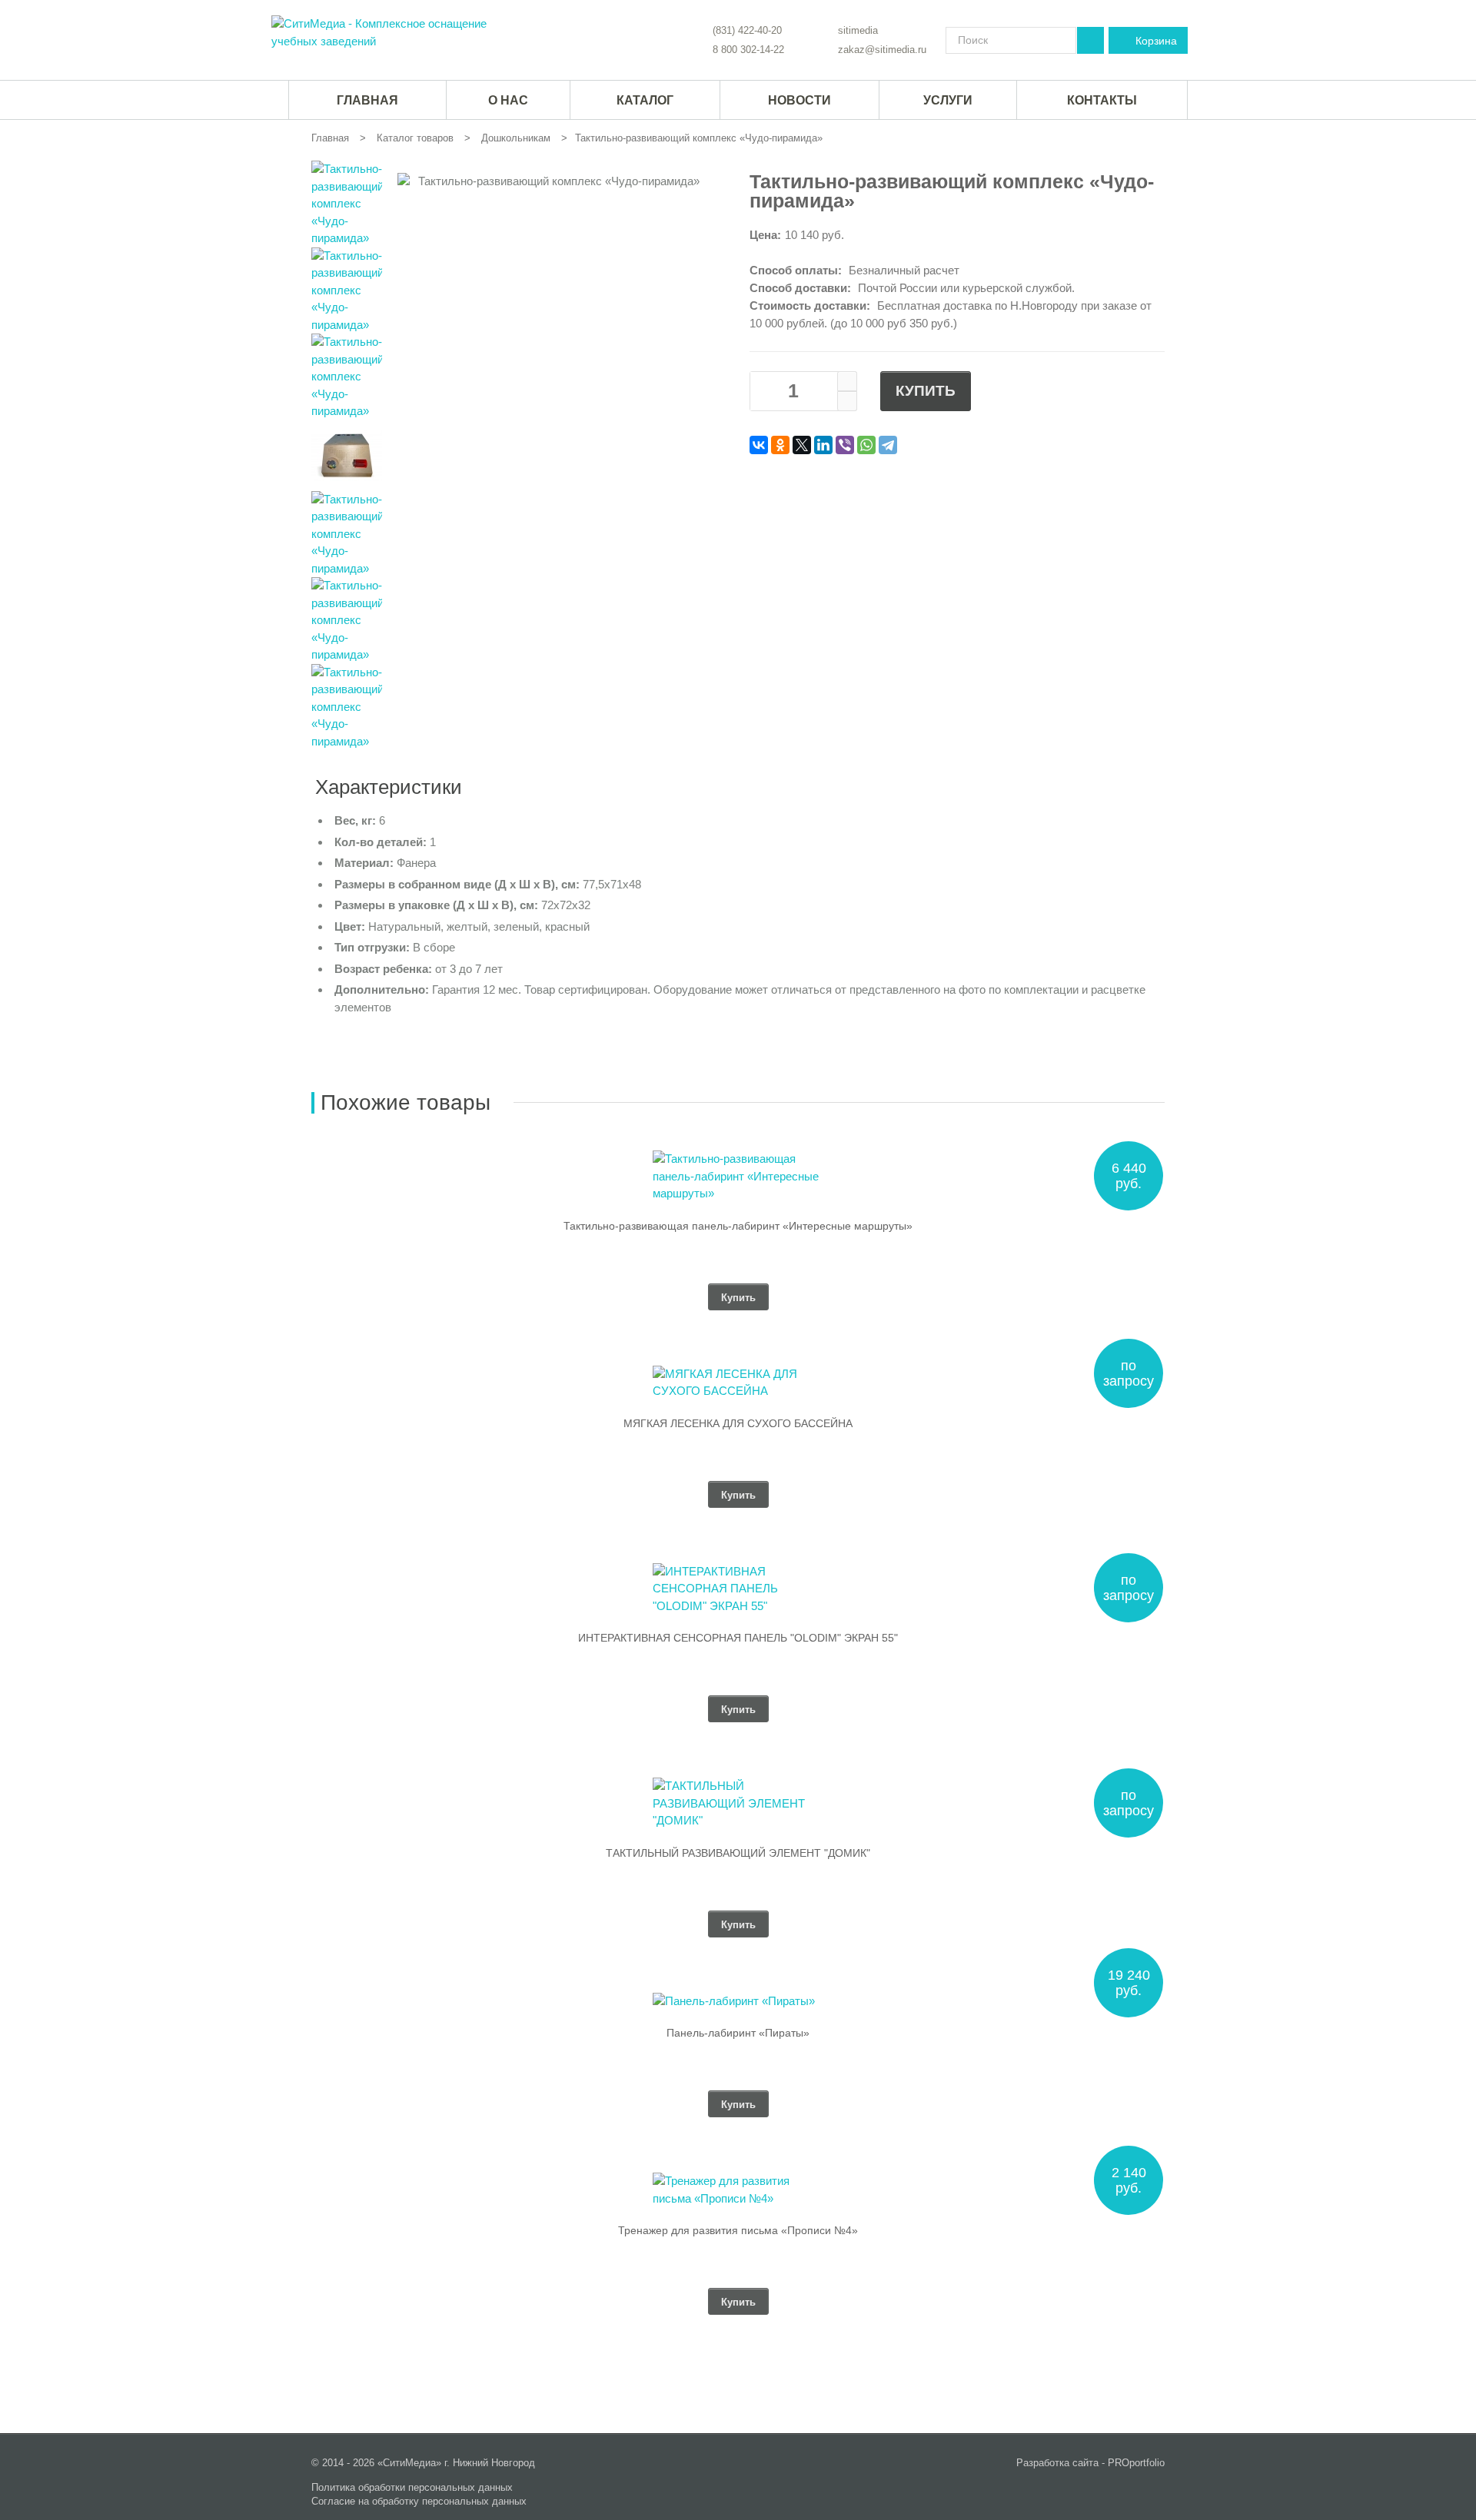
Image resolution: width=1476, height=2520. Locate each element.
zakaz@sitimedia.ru (882, 50)
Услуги (948, 100)
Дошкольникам (516, 138)
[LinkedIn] (823, 445)
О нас (508, 100)
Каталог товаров (415, 138)
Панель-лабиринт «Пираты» (738, 2033)
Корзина (1156, 41)
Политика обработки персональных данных (412, 2487)
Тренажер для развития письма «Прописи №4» (738, 2230)
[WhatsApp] (866, 445)
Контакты (1102, 100)
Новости (799, 100)
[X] (802, 445)
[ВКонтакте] (759, 445)
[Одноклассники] (780, 445)
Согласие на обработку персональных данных (419, 2501)
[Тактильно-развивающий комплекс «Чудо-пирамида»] (384, 33)
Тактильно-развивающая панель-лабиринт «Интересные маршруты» (738, 1226)
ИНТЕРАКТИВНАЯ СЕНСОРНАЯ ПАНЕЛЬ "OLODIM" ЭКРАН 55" (738, 1638)
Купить (926, 391)
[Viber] (845, 445)
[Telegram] (888, 445)
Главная (330, 138)
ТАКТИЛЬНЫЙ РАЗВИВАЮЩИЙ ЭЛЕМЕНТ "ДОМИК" (738, 1853)
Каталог (645, 100)
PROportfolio (1136, 2463)
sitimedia (858, 30)
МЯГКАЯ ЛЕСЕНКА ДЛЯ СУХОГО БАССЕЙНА (738, 1423)
